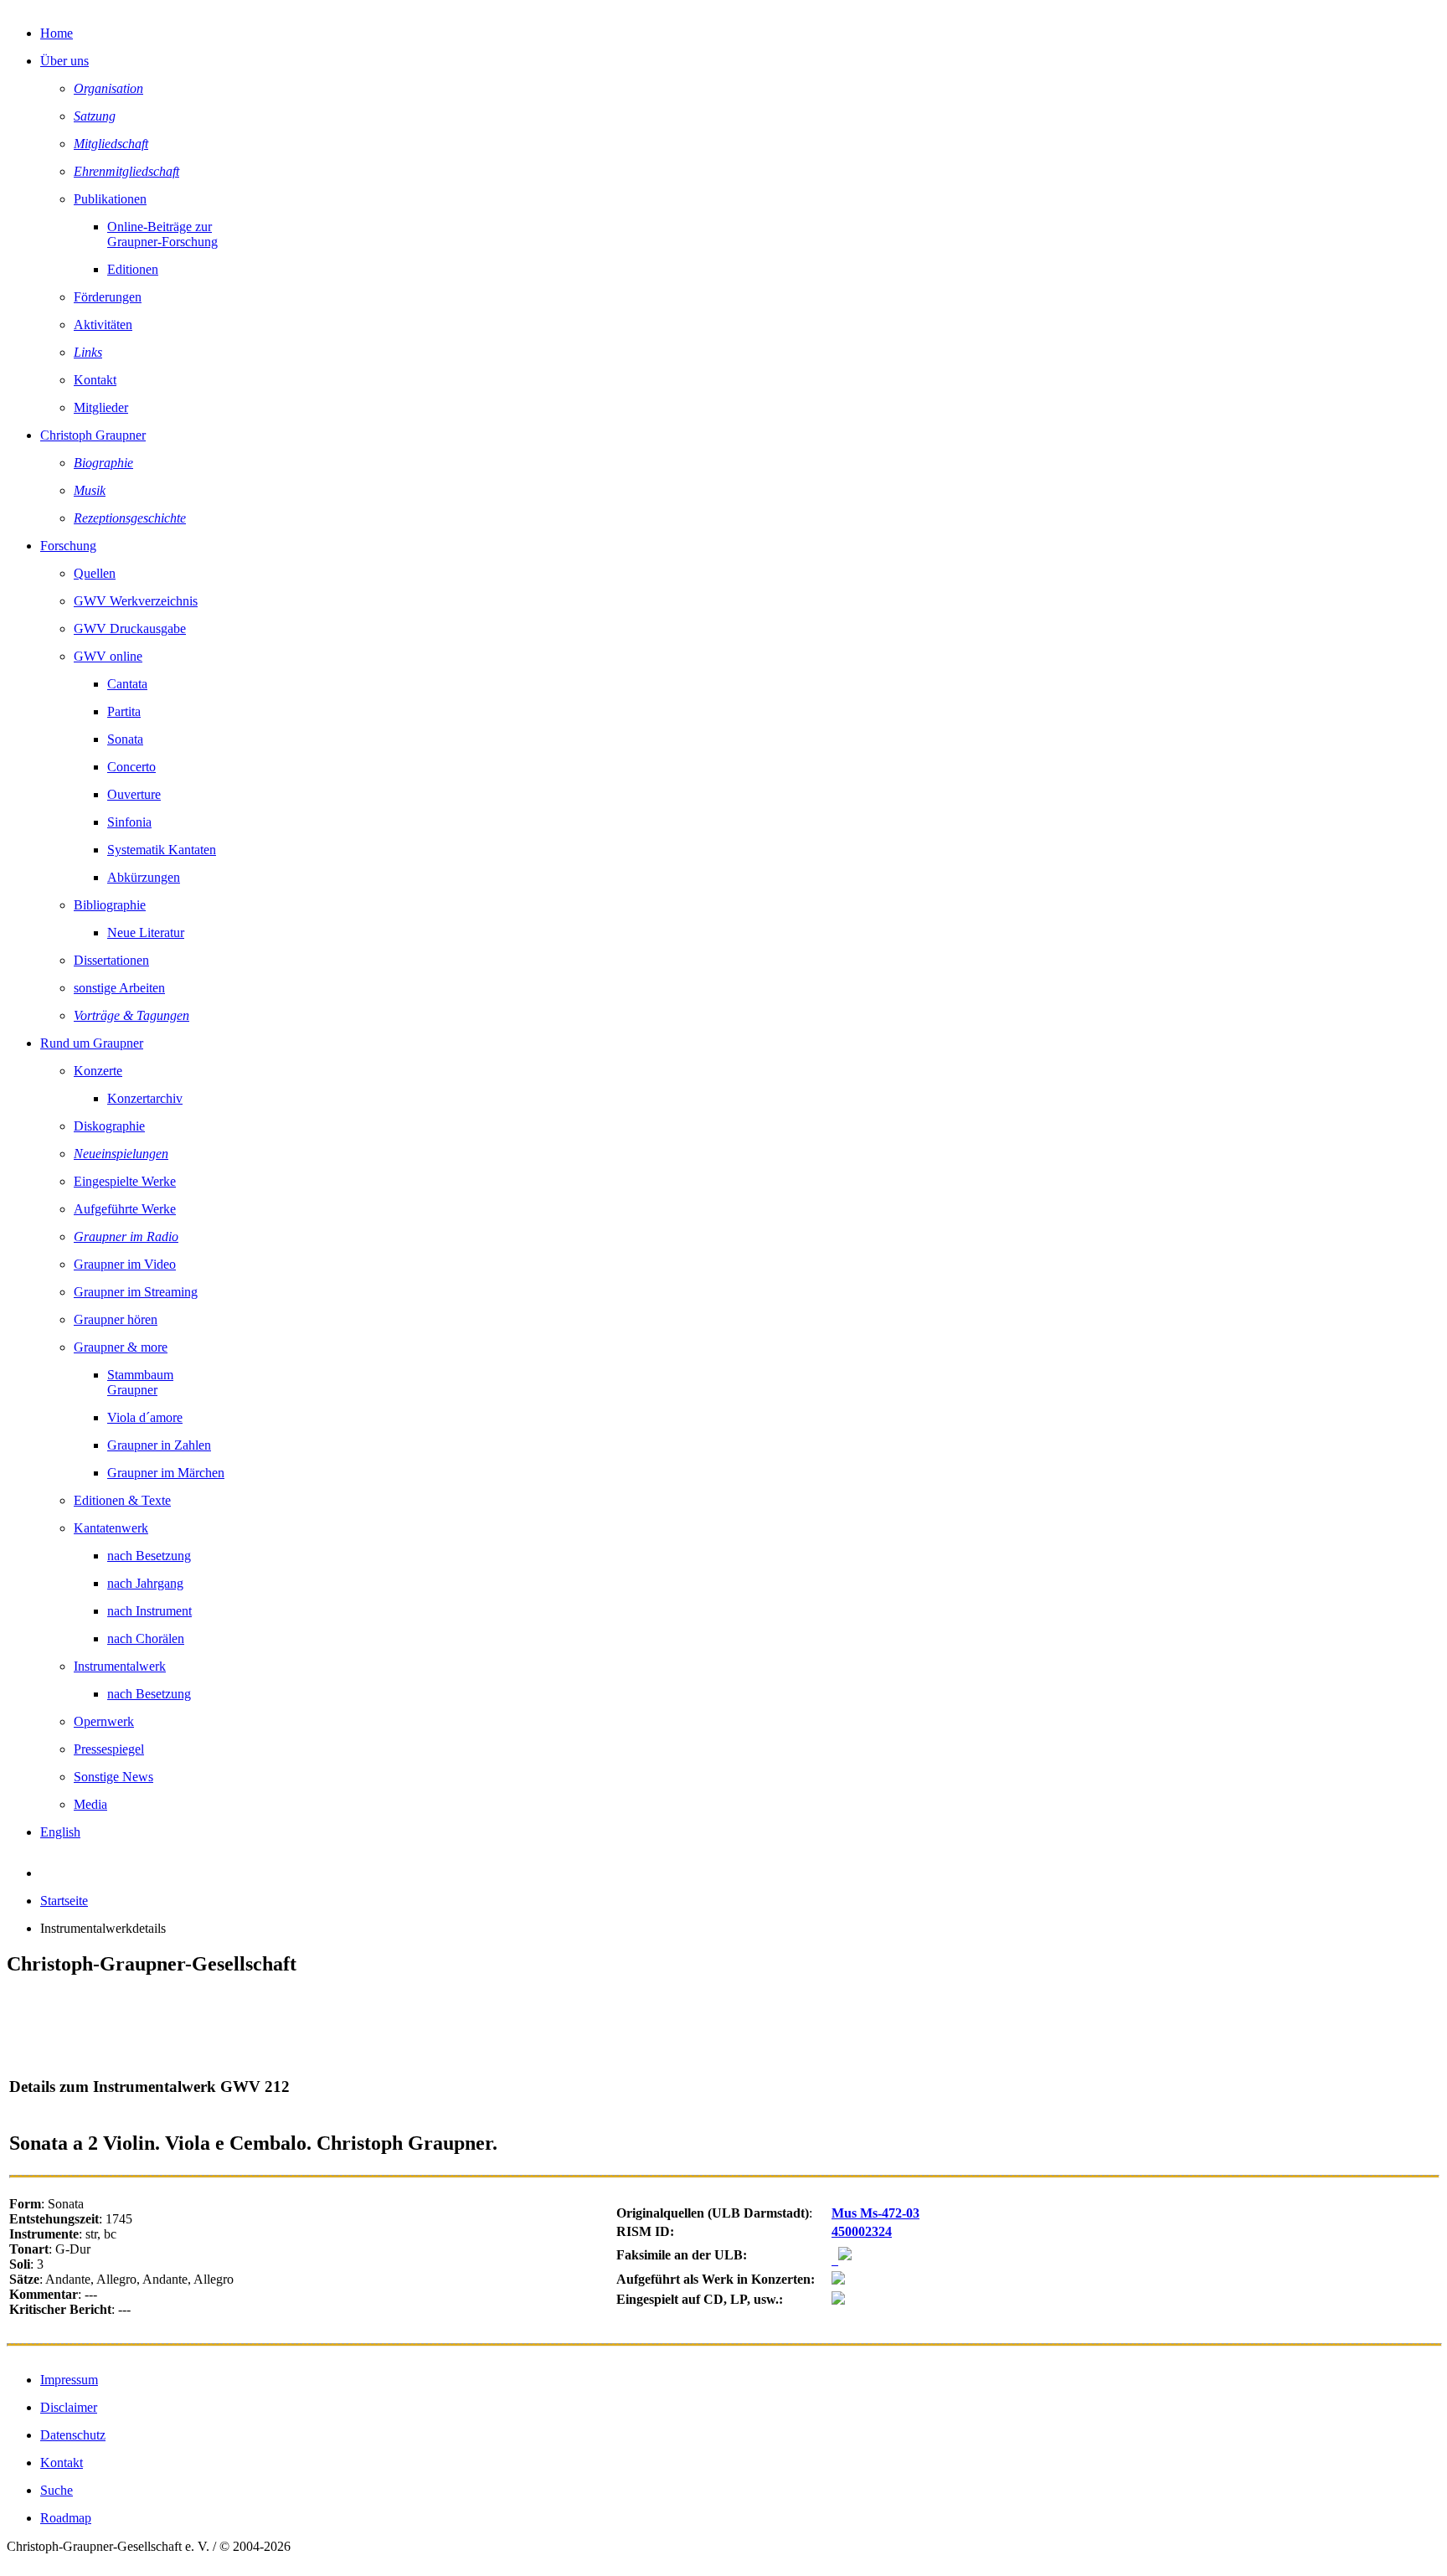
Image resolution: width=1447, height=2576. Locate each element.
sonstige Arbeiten (119, 988)
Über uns (64, 61)
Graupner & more (121, 1347)
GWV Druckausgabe (130, 629)
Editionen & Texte (122, 1500)
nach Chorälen (146, 1638)
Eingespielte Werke (125, 1181)
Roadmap (66, 2518)
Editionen (133, 269)
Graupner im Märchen (166, 1473)
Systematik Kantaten (162, 850)
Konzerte (98, 1071)
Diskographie (109, 1126)
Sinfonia (129, 822)
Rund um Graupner (92, 1043)
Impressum (69, 2380)
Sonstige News (113, 1777)
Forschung (68, 546)
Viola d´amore (145, 1417)
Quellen (95, 573)
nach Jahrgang (145, 1583)
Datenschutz (73, 2435)
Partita (124, 711)
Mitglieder (101, 407)
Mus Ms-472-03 (875, 2213)
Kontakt (95, 380)
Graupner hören (116, 1319)
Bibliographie (110, 905)
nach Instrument (149, 1611)
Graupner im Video (125, 1264)
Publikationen (110, 199)
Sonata (125, 739)
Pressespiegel (109, 1749)
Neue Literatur (146, 933)
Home (57, 33)
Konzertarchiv (145, 1098)
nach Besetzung (149, 1556)
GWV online (108, 656)
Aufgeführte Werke (125, 1209)
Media (90, 1804)
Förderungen (108, 297)
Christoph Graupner (93, 435)
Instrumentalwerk (120, 1666)
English (60, 1832)
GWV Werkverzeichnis (136, 601)
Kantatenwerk (111, 1528)
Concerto (131, 767)
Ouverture (134, 794)
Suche (57, 2490)
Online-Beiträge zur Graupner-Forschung (162, 234)
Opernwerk (104, 1721)
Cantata (127, 684)
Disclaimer (69, 2407)
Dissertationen (111, 960)
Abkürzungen (144, 877)
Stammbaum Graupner (140, 1382)
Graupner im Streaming (136, 1292)
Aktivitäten (103, 325)
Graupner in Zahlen (159, 1445)
